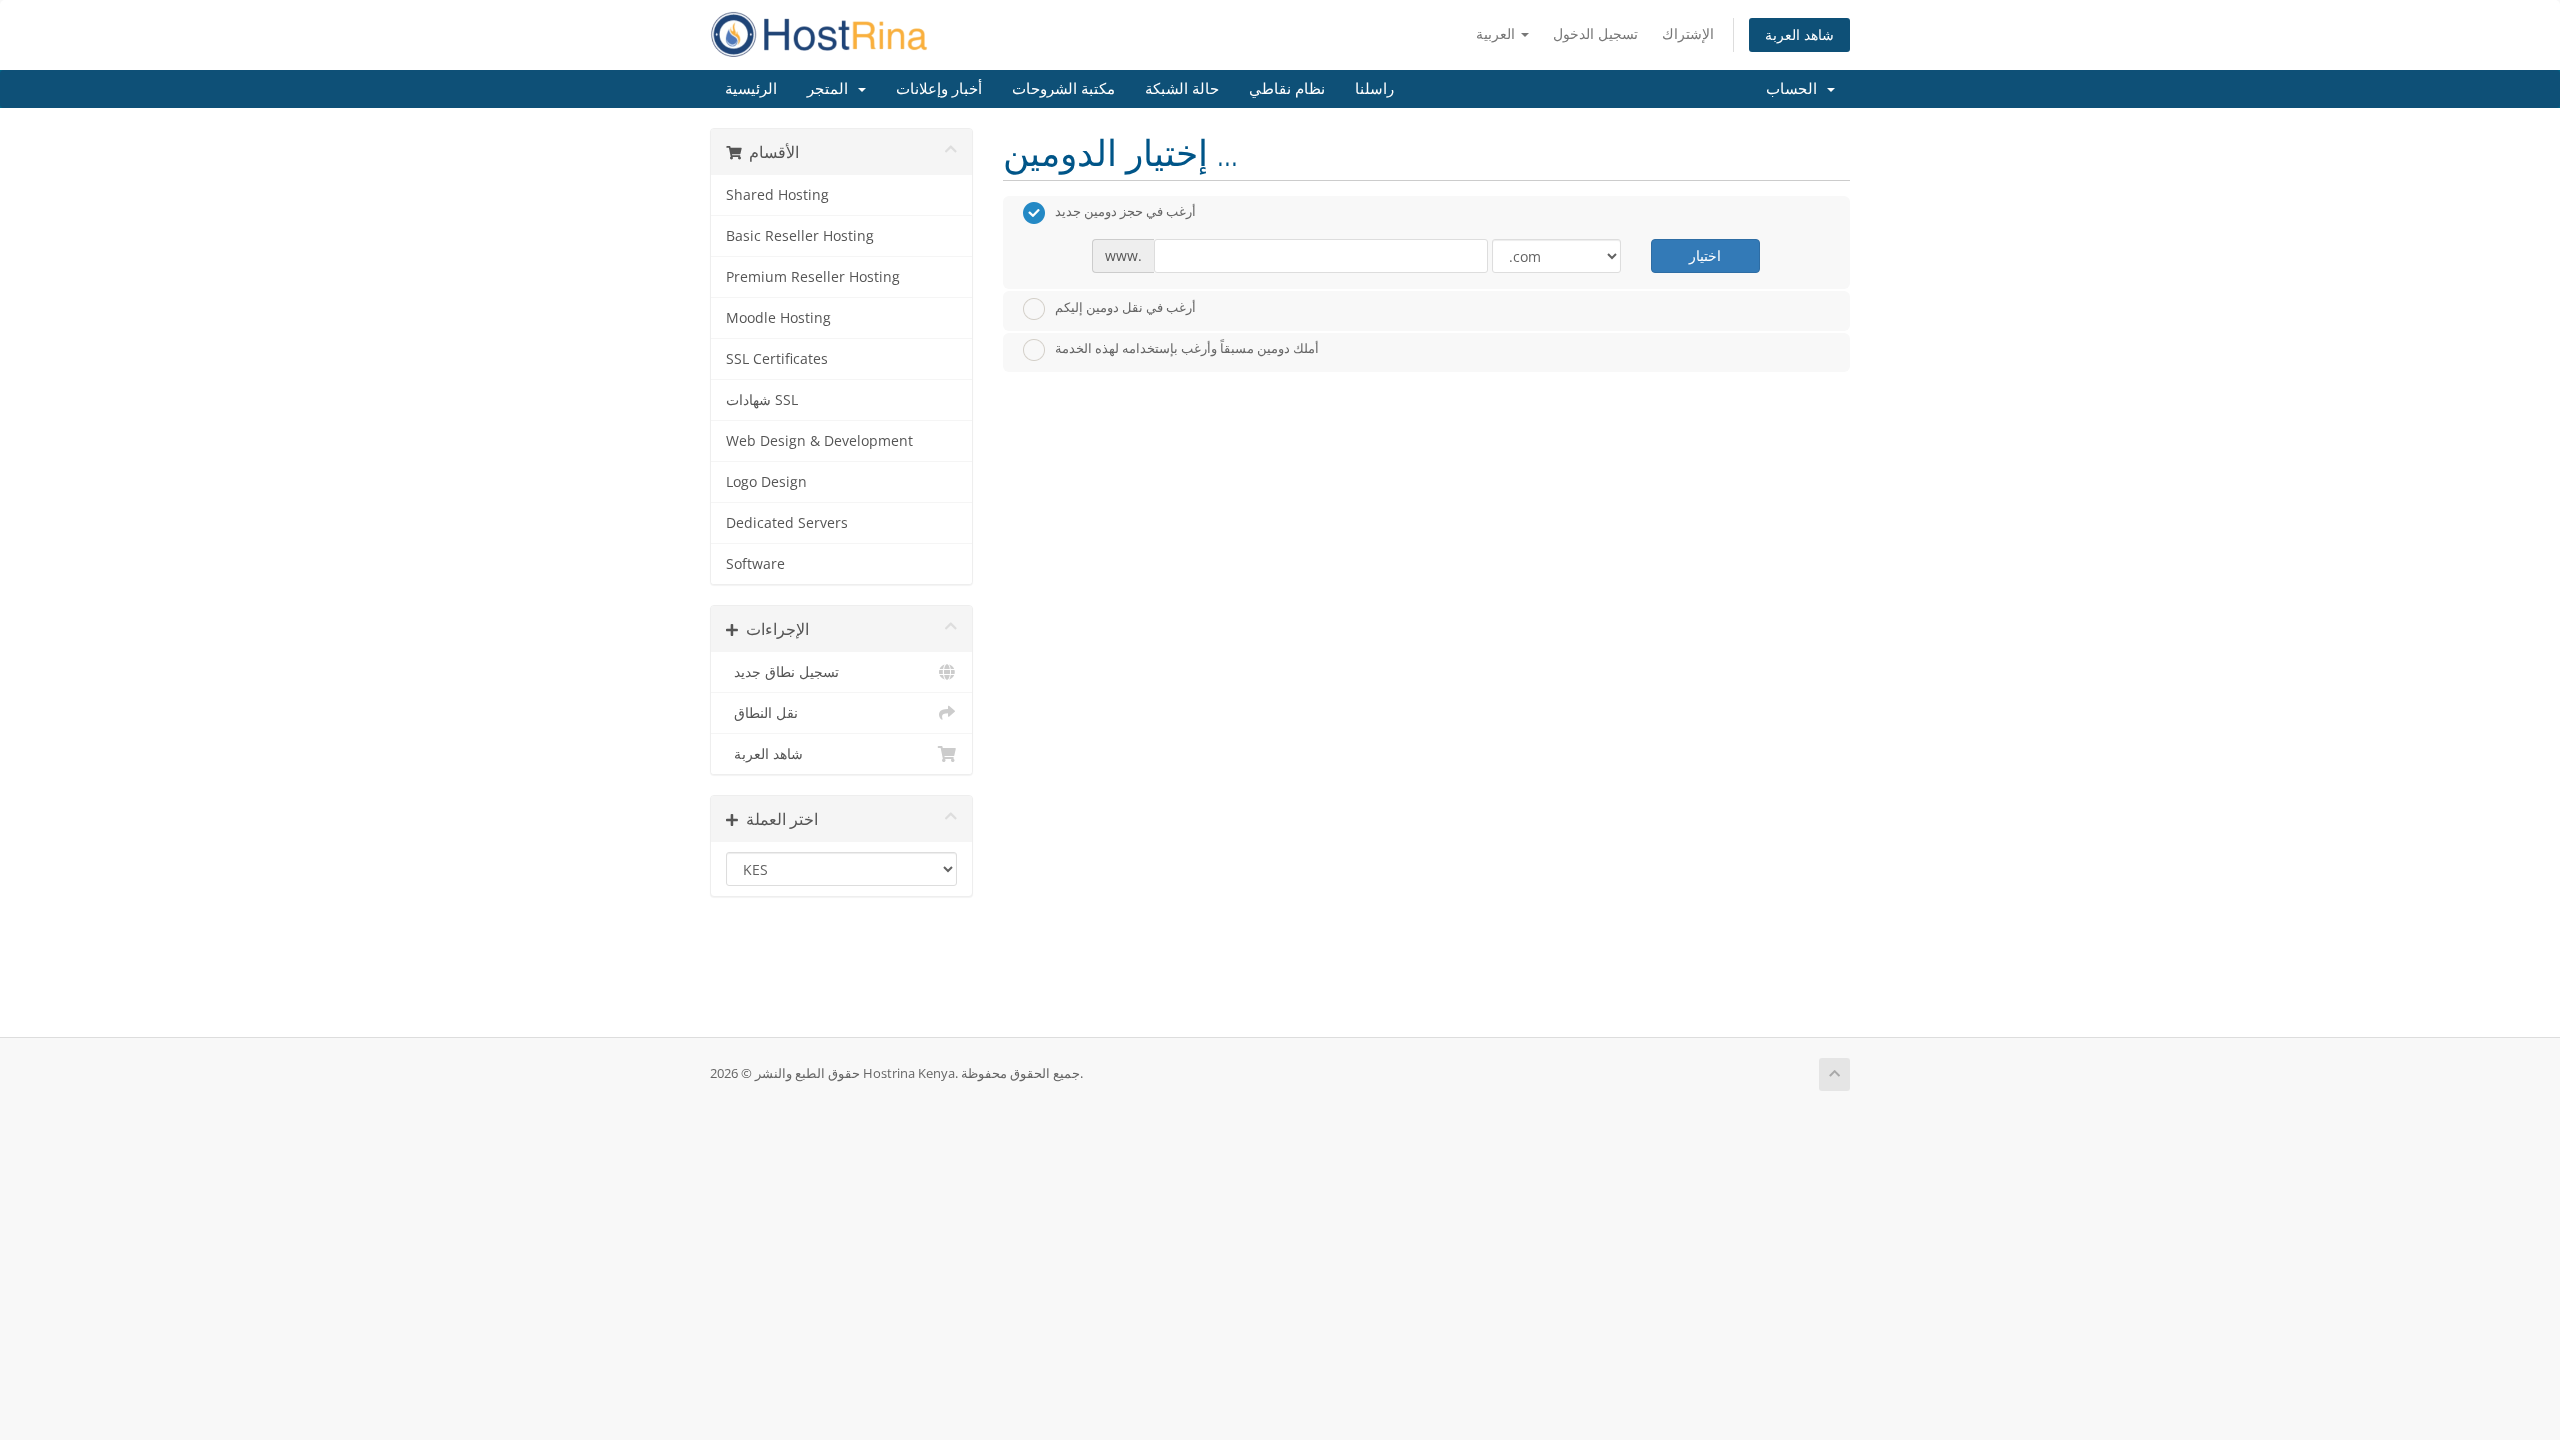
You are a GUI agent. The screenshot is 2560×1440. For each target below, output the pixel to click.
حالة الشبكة (1182, 89)
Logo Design (766, 482)
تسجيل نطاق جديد (782, 672)
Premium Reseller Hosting (813, 277)
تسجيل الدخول (1595, 33)
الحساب (1795, 89)
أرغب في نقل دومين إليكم (1125, 307)
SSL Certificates (777, 359)
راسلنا (1374, 89)
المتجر (831, 89)
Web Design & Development (819, 441)
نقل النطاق (762, 713)
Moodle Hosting (778, 318)
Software (755, 564)
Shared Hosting (777, 195)
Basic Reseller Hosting (800, 236)
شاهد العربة (1799, 34)
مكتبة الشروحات (1063, 89)
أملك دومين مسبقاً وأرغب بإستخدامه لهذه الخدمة (1187, 349)
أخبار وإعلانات (939, 89)
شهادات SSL (762, 400)
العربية (1497, 33)
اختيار (1705, 255)
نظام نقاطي (1287, 89)
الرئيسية (751, 89)
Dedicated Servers (787, 523)
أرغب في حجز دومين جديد (1125, 212)
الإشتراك (1688, 33)
